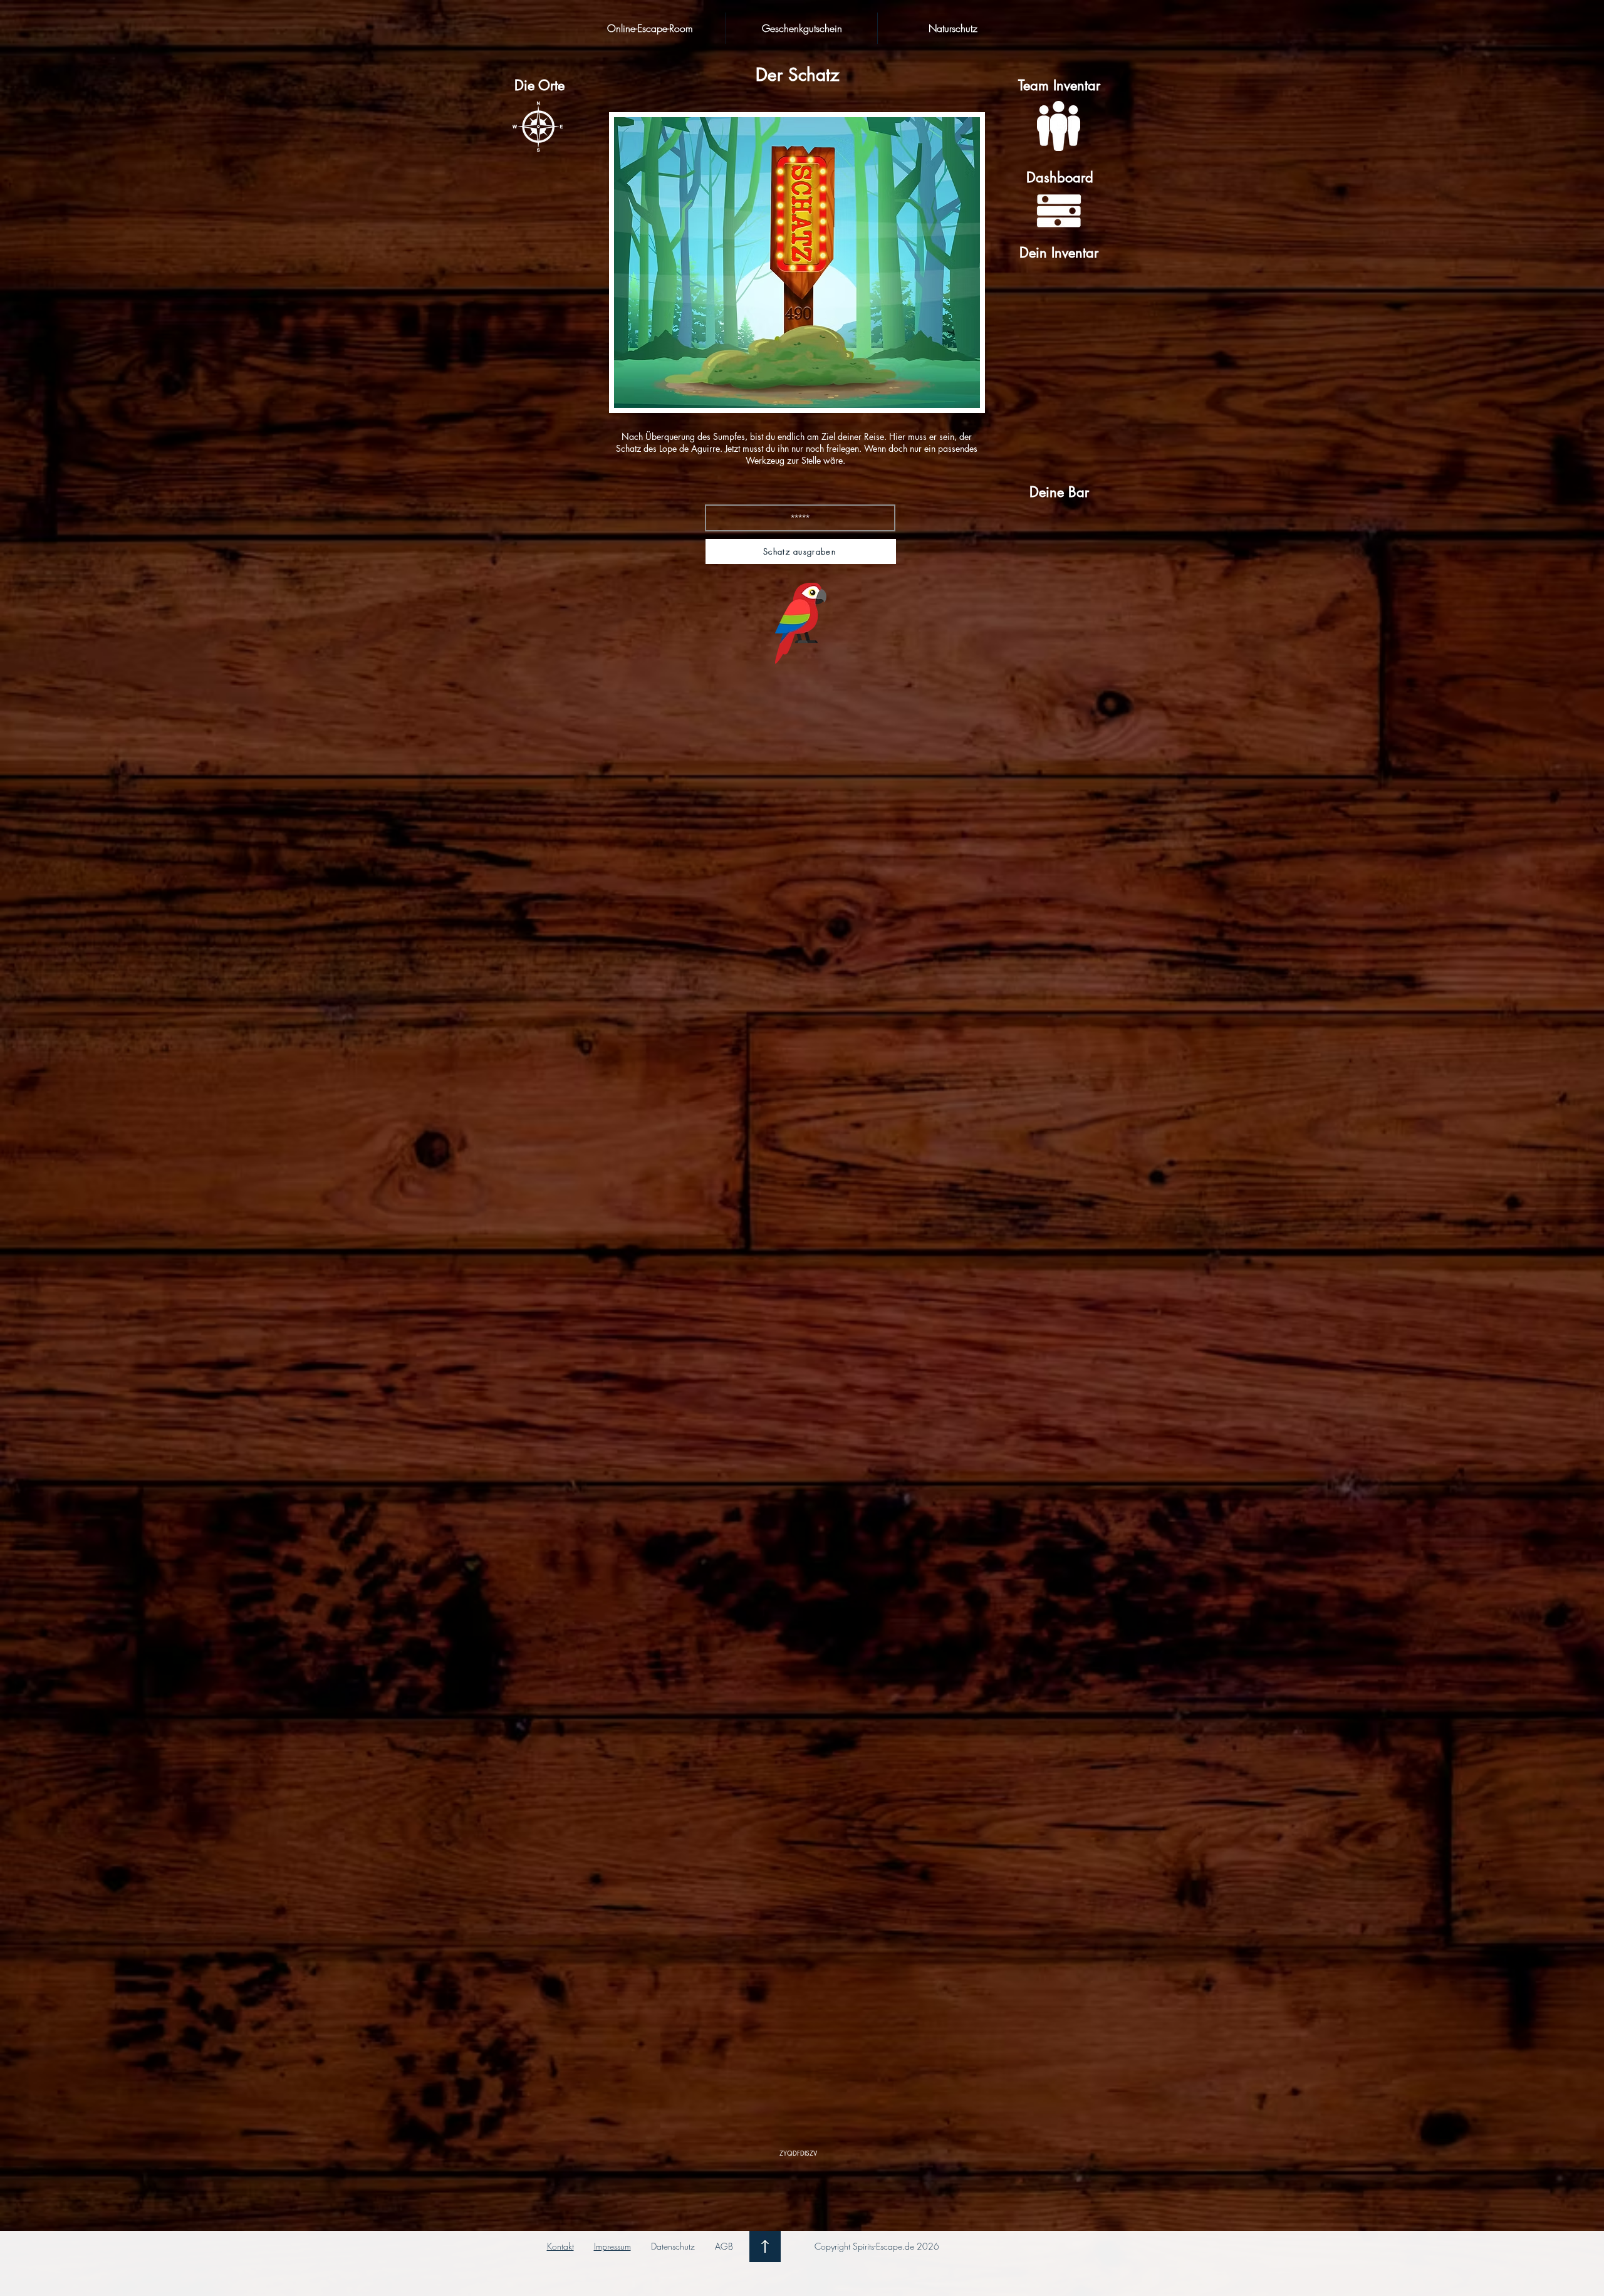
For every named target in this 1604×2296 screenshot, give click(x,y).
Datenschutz (673, 2246)
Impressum (612, 2246)
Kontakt (560, 2246)
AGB (724, 2246)
